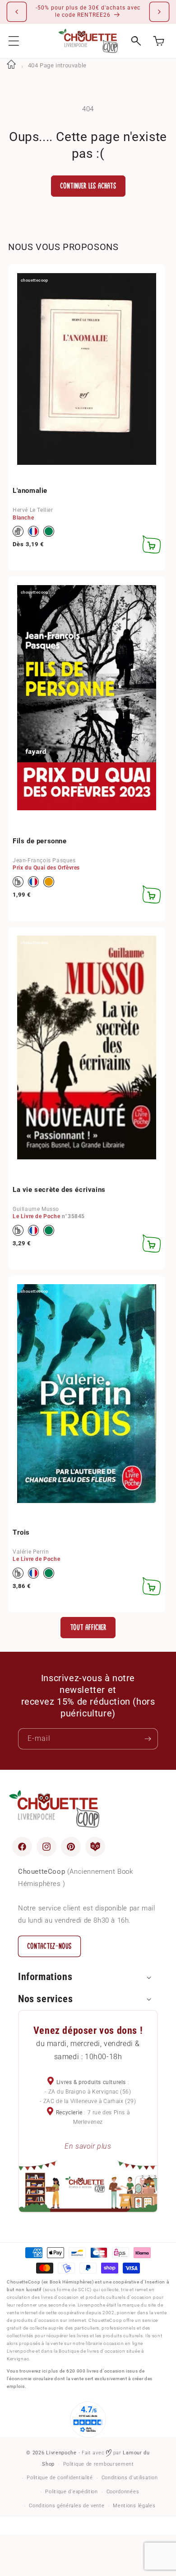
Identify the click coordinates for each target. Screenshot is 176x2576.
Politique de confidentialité (60, 2478)
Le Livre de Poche (36, 1216)
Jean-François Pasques (44, 860)
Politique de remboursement (99, 2464)
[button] (14, 41)
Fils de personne (40, 841)
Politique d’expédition (71, 2492)
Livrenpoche (61, 2453)
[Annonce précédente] (17, 12)
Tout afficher (88, 1628)
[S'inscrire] (148, 1739)
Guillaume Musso (36, 1209)
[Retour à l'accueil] (11, 65)
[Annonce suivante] (159, 12)
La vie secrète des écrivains (59, 1190)
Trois (21, 1532)
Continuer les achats (88, 186)
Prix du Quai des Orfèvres (46, 868)
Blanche (23, 518)
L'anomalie (30, 491)
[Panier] (159, 41)
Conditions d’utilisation (130, 2478)
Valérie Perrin (31, 1552)
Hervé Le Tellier (33, 510)
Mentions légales (134, 2506)
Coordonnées (123, 2492)
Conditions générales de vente (67, 2506)
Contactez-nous (49, 1946)
